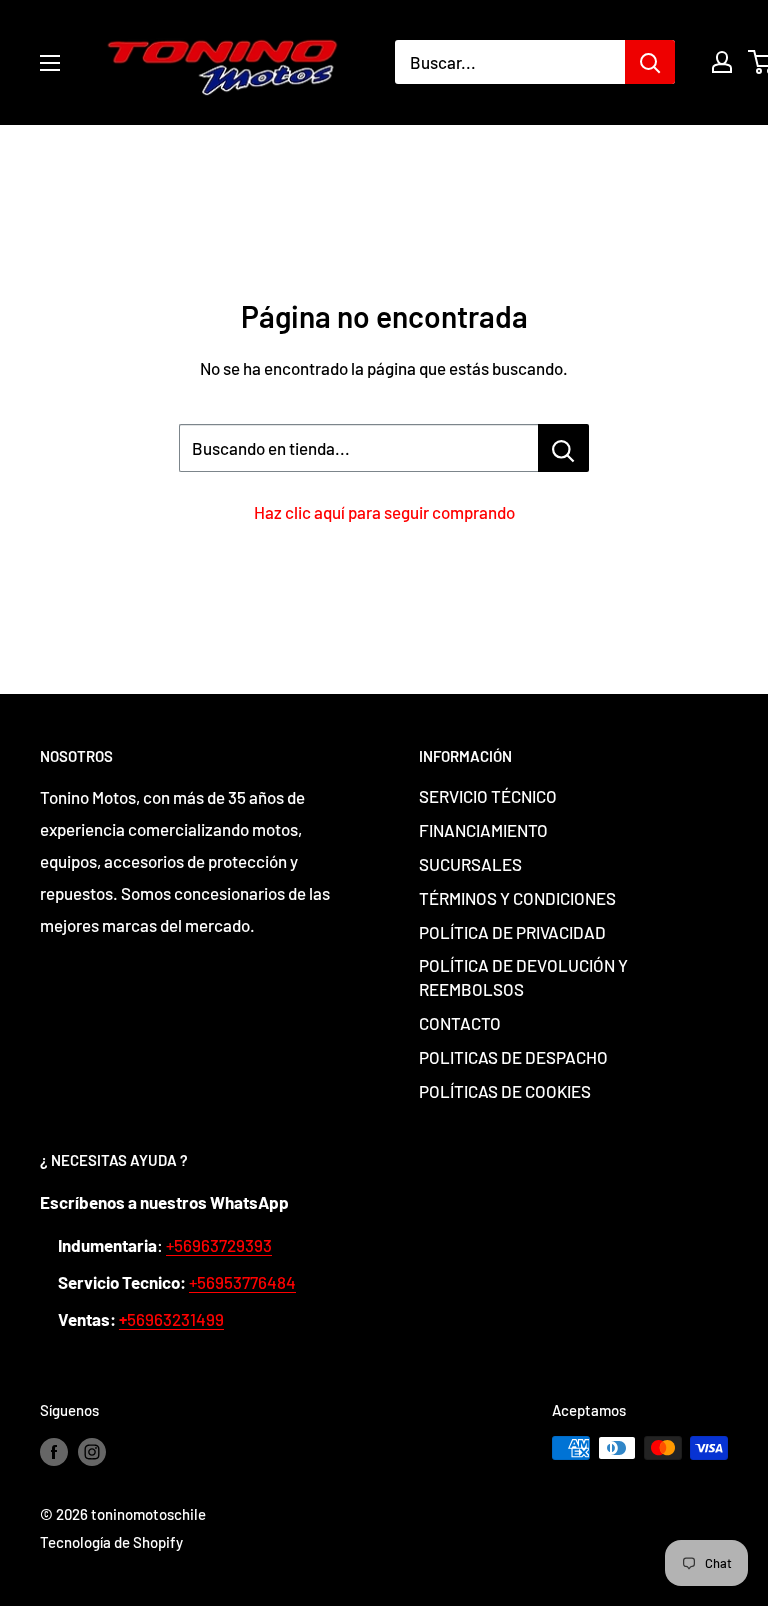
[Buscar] (650, 62)
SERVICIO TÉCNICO (488, 796)
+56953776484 (242, 1282)
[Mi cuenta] (722, 62)
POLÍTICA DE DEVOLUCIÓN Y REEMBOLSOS (523, 977)
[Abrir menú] (50, 63)
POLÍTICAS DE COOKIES (505, 1091)
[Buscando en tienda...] (563, 448)
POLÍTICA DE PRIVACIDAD (512, 932)
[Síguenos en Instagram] (92, 1451)
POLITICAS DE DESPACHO (513, 1057)
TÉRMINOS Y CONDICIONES (517, 898)
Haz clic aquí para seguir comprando (384, 512)
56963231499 (171, 1319)
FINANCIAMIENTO (483, 830)
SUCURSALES (470, 864)
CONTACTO (460, 1023)
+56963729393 (219, 1245)
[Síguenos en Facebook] (54, 1451)
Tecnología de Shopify (111, 1542)
